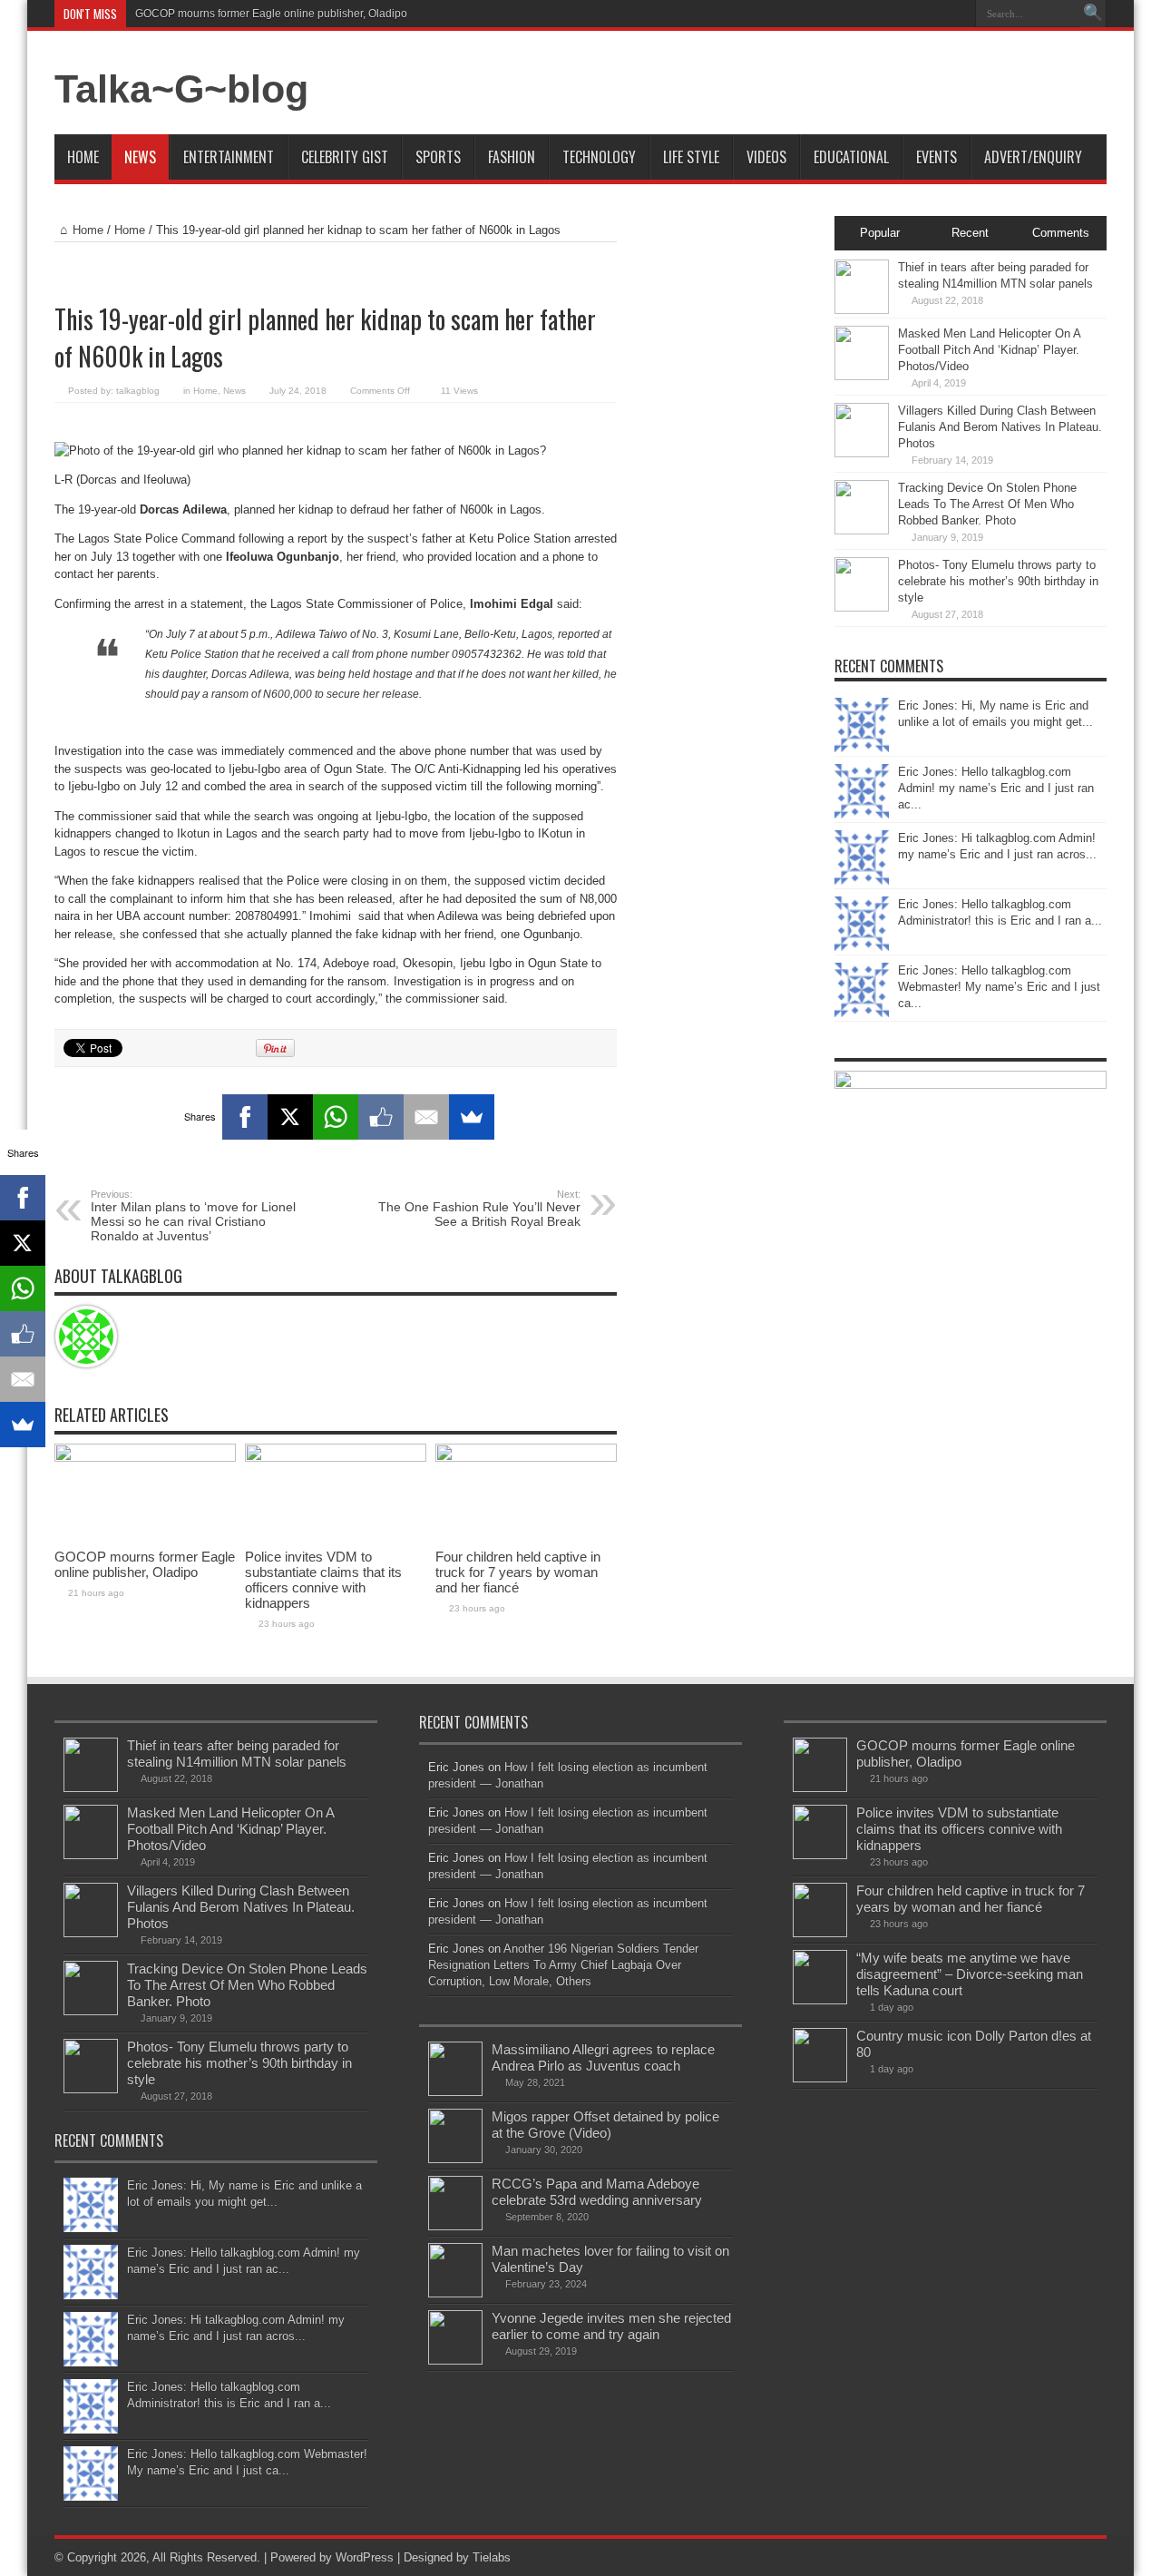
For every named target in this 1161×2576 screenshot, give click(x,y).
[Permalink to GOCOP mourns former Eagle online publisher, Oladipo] (145, 1458)
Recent (970, 233)
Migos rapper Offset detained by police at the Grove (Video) (605, 2125)
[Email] (426, 1117)
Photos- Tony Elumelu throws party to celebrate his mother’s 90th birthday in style (998, 581)
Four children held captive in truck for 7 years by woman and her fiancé (518, 1572)
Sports (438, 157)
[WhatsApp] (336, 1117)
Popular (880, 233)
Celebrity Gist (345, 157)
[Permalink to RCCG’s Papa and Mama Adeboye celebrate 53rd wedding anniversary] (455, 2226)
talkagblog (138, 391)
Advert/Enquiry (1033, 157)
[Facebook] (245, 1117)
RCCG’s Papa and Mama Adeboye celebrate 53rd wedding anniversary (597, 2192)
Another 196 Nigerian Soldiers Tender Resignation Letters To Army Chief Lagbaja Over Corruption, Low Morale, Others (563, 1965)
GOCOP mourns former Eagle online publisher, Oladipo (271, 14)
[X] (290, 1117)
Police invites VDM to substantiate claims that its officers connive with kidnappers (323, 1580)
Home (83, 157)
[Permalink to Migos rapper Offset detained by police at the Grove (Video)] (455, 2159)
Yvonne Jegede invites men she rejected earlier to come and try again (611, 2326)
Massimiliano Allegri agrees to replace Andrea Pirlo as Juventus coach (603, 2057)
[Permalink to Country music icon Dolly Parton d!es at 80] (820, 2078)
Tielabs (492, 2557)
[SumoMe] (472, 1117)
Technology (599, 157)
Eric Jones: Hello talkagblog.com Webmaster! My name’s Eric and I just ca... (999, 987)
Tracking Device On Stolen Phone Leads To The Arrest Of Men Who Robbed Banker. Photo (987, 504)
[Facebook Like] (381, 1117)
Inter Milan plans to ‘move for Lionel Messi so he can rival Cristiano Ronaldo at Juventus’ (193, 1216)
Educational (851, 157)
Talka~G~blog (181, 89)
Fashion (512, 157)
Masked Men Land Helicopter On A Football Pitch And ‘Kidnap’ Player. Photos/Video (989, 350)
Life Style (691, 157)
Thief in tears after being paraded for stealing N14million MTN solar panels (237, 1753)
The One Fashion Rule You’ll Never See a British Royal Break (479, 1209)
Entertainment (229, 157)
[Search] (1093, 14)
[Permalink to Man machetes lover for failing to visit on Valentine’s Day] (455, 2293)
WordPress (365, 2557)
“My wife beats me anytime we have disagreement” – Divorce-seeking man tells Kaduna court (970, 1974)
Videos (766, 157)
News (140, 157)
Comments (1061, 233)
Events (937, 157)
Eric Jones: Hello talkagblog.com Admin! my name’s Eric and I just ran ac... (996, 788)
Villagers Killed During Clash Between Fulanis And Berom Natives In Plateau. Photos (1000, 427)
